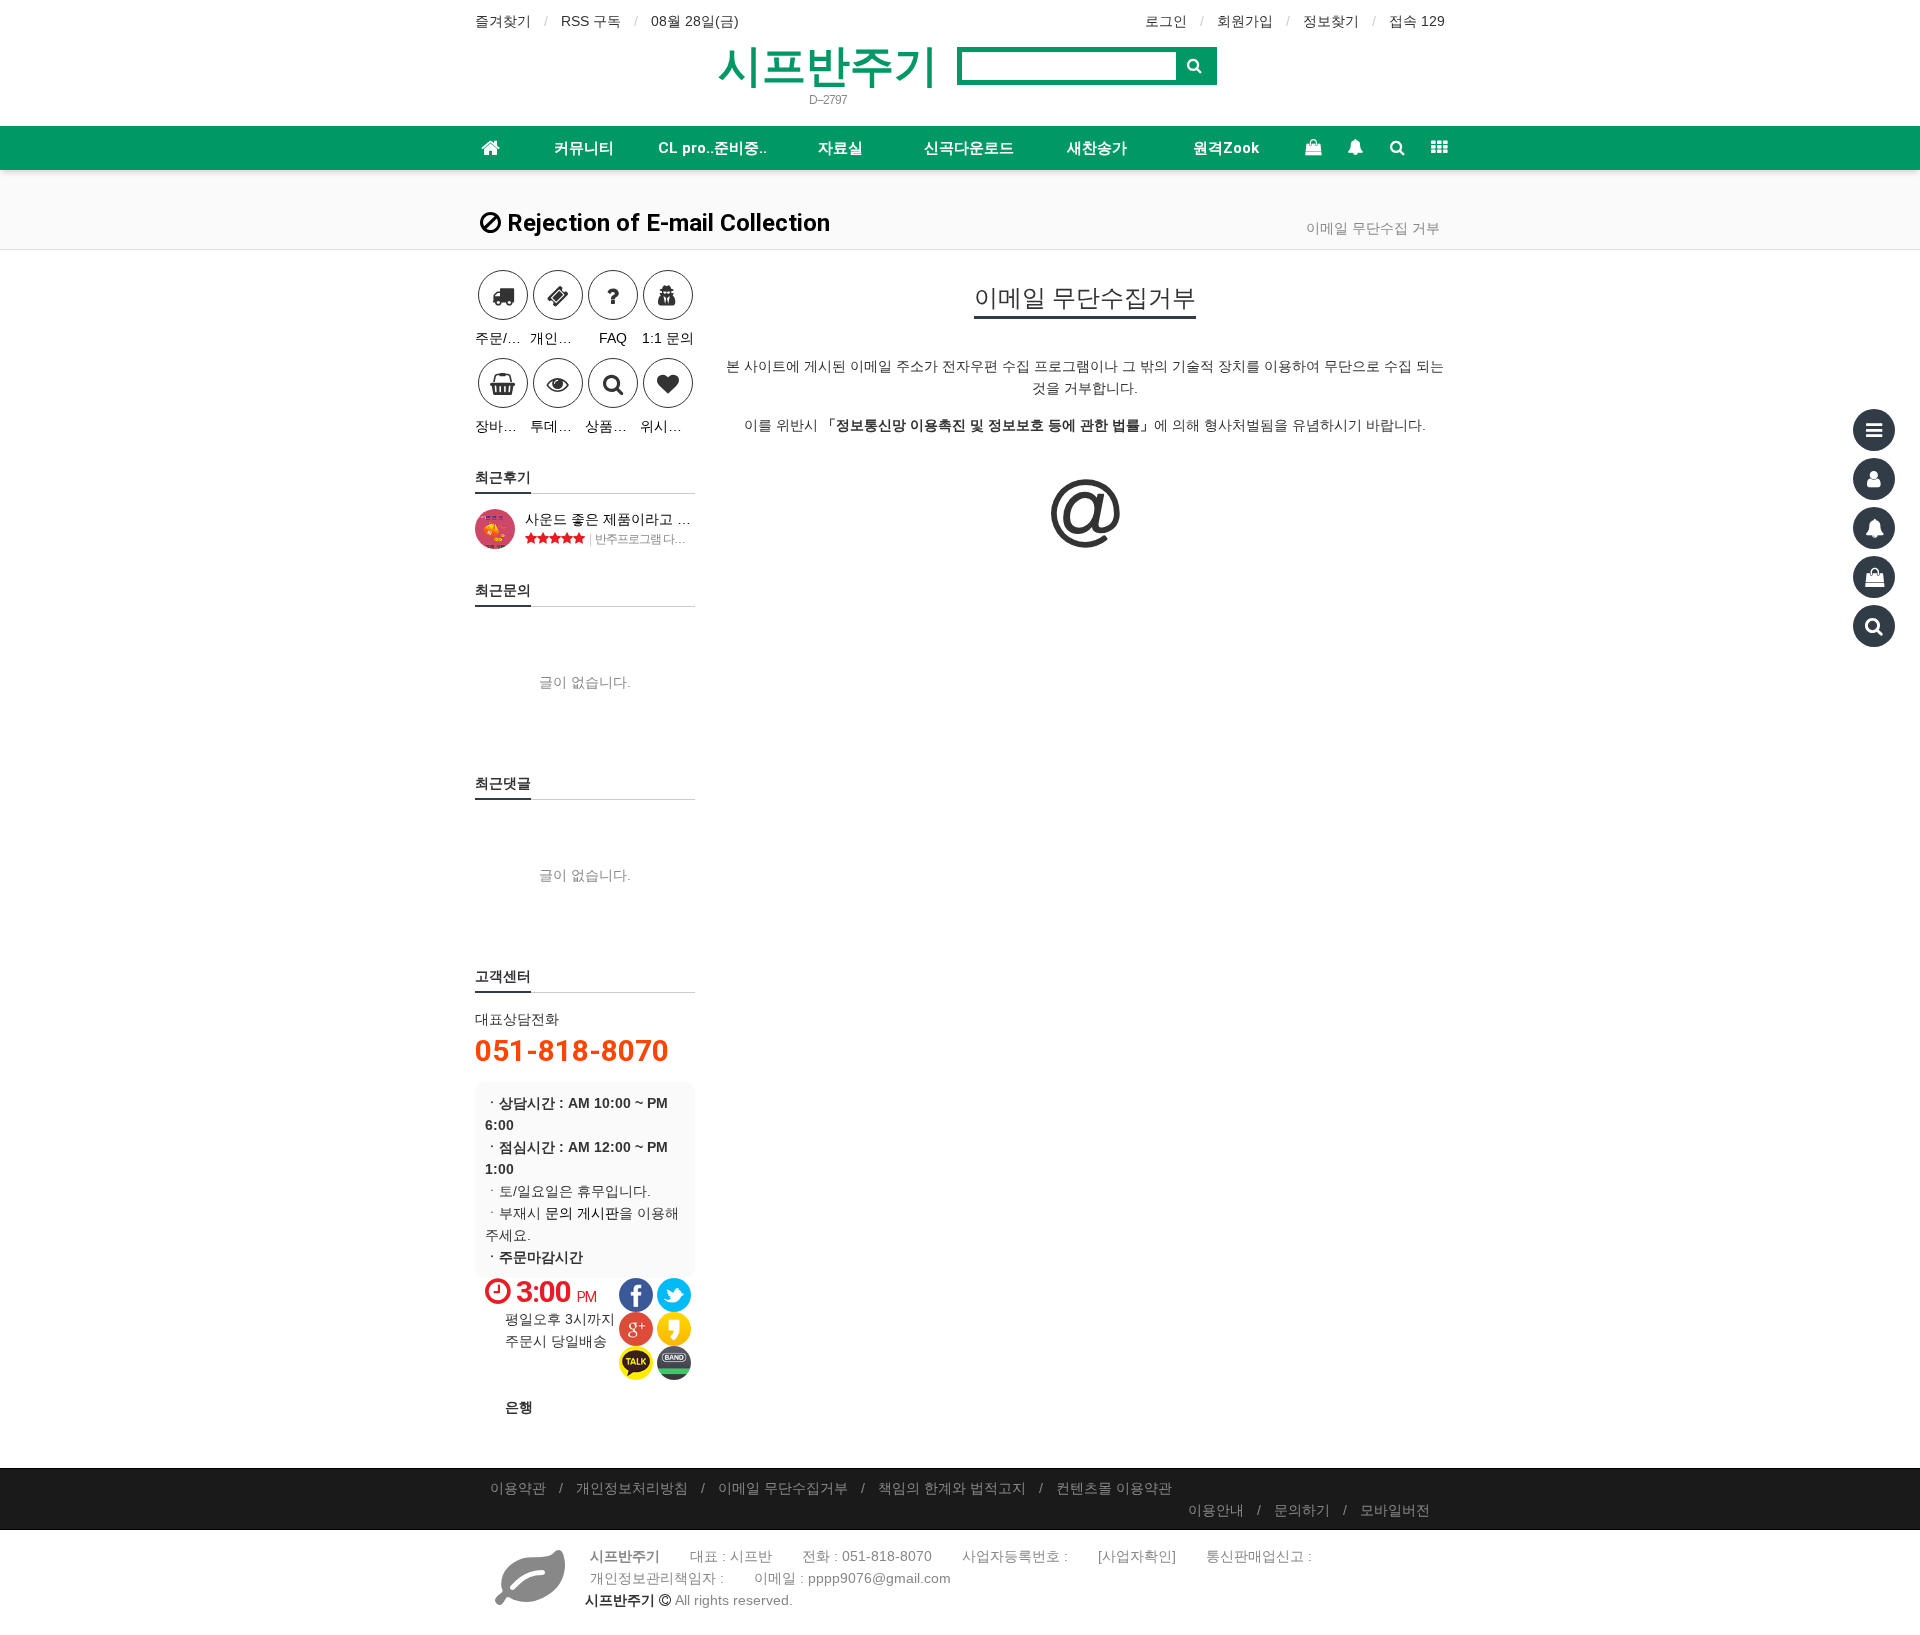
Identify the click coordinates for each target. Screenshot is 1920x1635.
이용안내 (1216, 1510)
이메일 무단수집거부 (783, 1488)
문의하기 (1302, 1510)
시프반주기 (828, 64)
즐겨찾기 (503, 21)
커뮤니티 (584, 148)
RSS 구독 (591, 21)
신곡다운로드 (969, 148)
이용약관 (518, 1488)
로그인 (1166, 21)
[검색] (1874, 626)
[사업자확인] (1137, 1556)
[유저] (1874, 479)
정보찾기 (1331, 21)
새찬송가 (1097, 148)
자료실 (840, 148)
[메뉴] (1874, 430)
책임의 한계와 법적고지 (952, 1488)
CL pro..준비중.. (712, 148)
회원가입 (1245, 21)
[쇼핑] (1874, 577)
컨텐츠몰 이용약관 (1114, 1488)
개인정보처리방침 (632, 1488)
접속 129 (1417, 21)
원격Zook (1226, 148)
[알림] (1874, 528)
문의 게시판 (582, 1213)
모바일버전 (1395, 1510)
